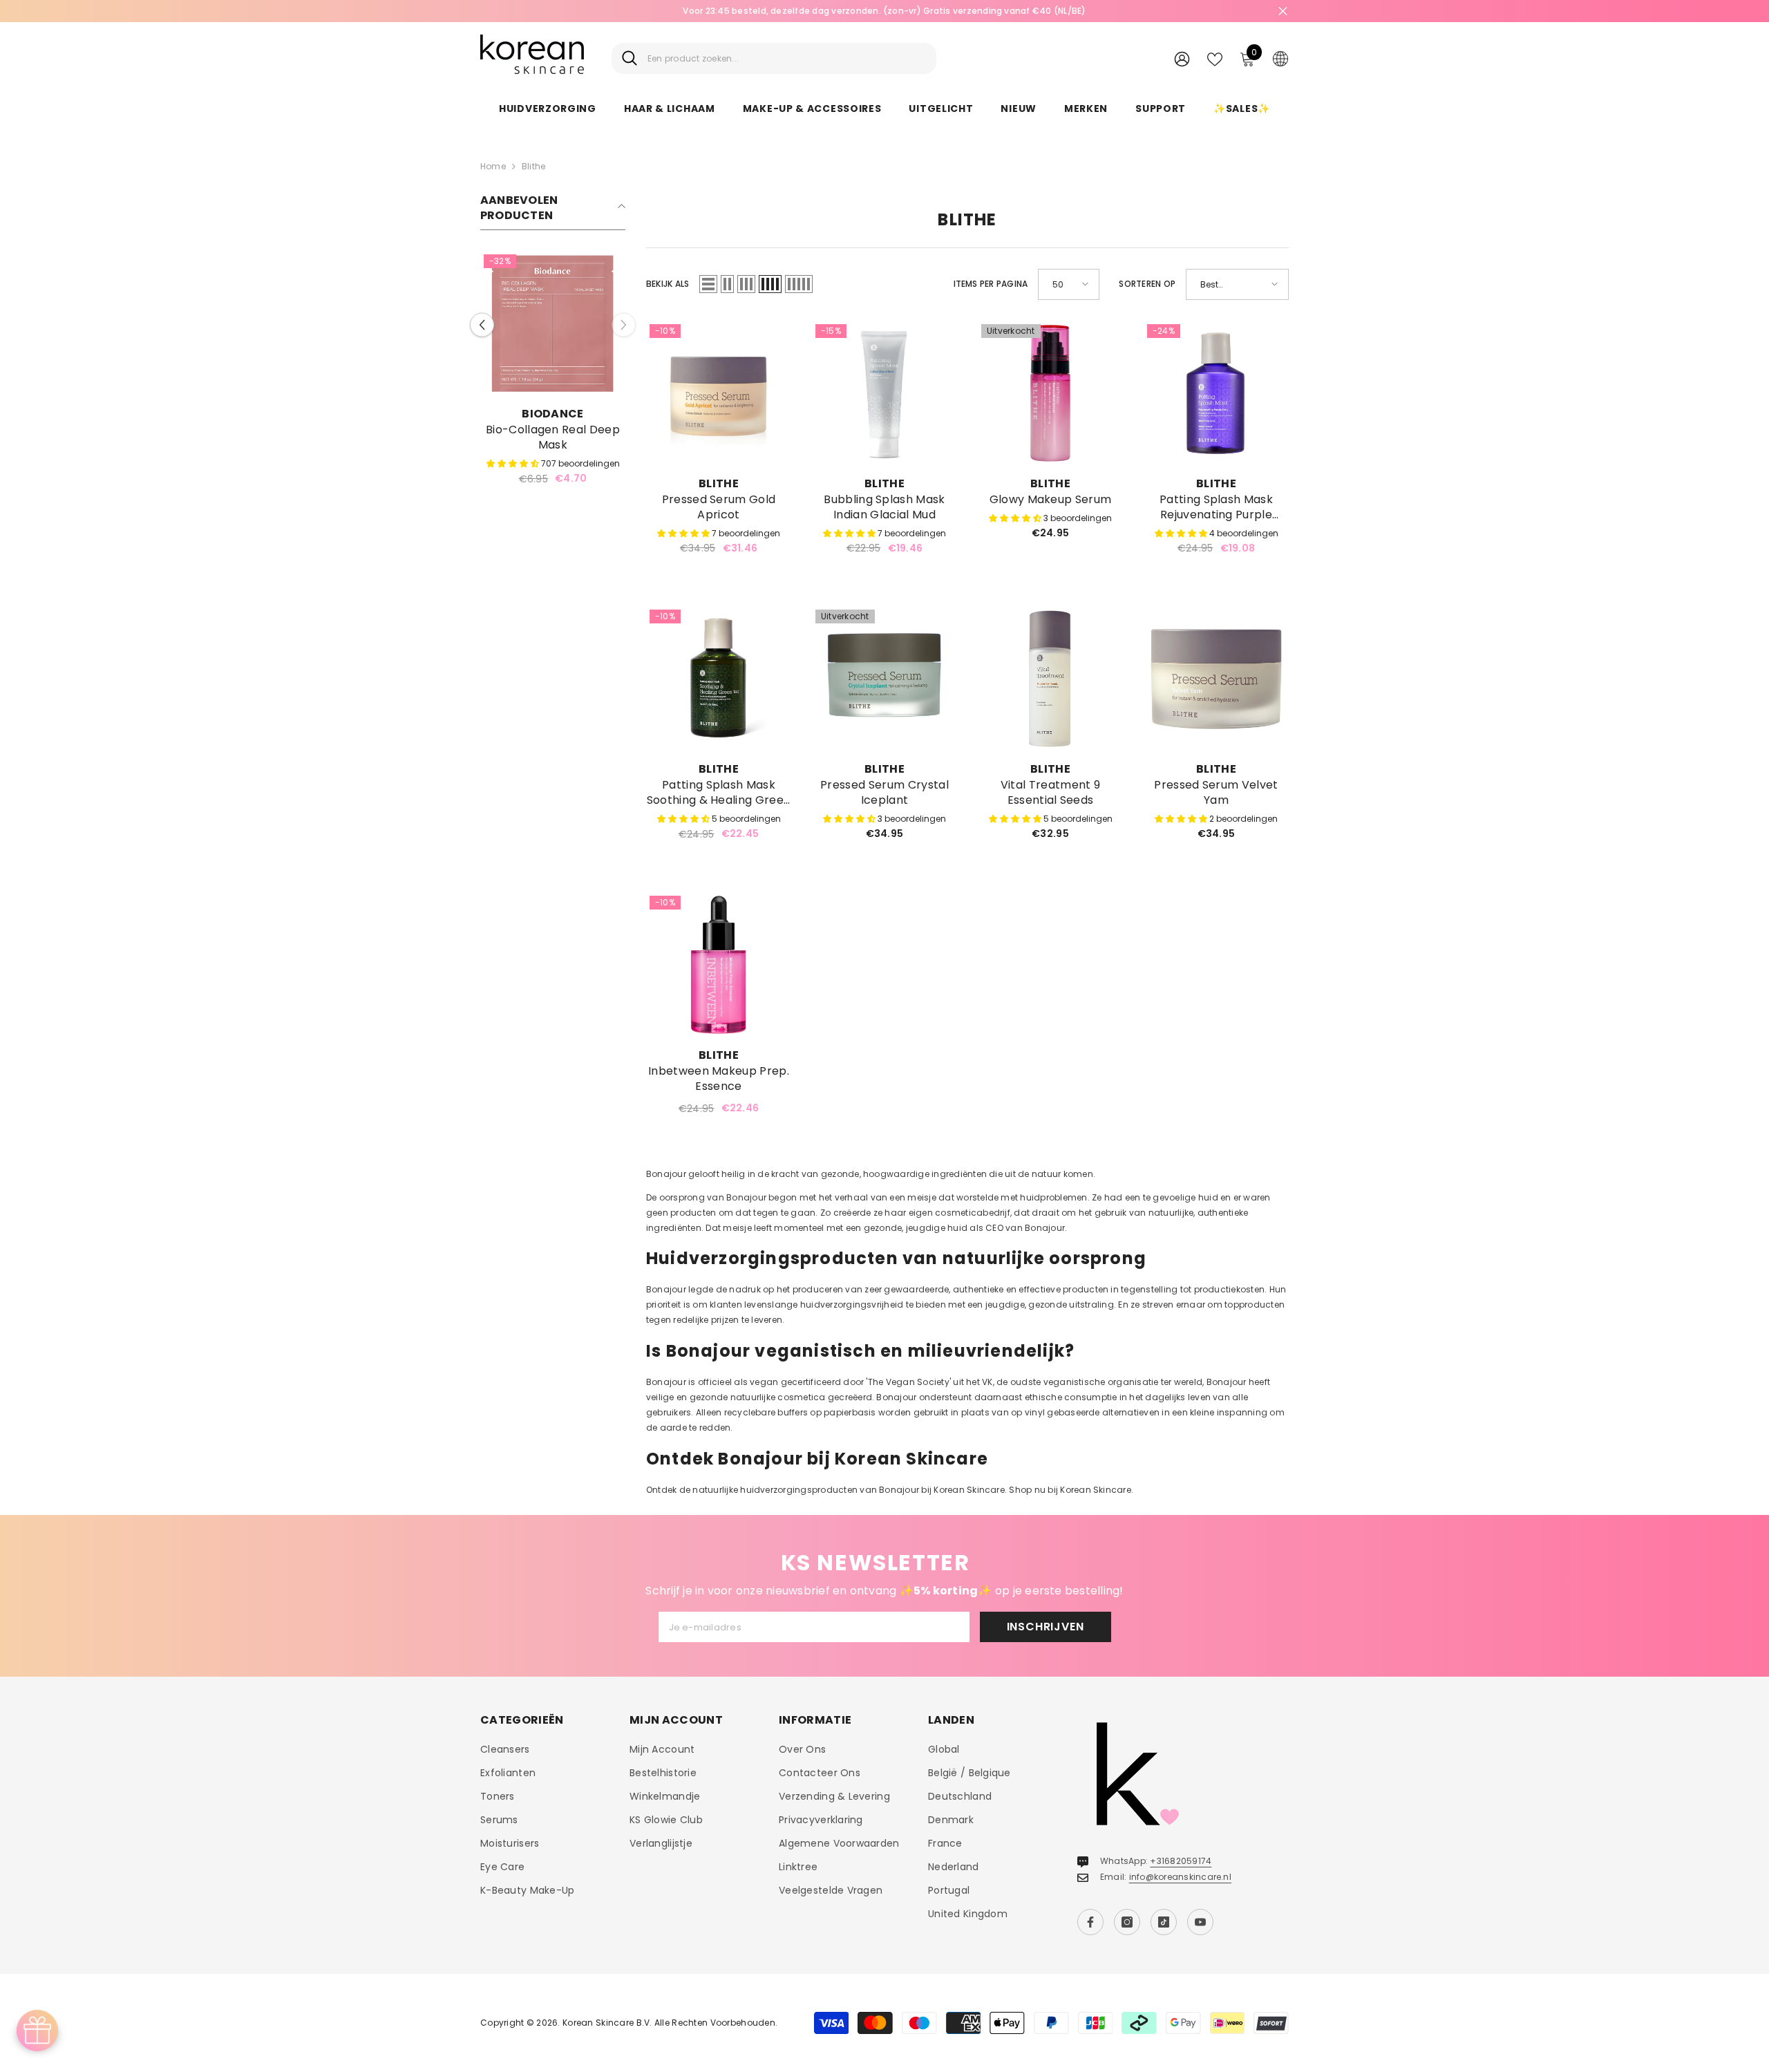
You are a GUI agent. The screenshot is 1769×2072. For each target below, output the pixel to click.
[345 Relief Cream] (553, 323)
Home (493, 166)
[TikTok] (1164, 1922)
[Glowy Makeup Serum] (1050, 393)
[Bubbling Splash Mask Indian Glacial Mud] (884, 393)
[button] (482, 317)
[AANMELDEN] (1182, 58)
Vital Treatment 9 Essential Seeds (1050, 793)
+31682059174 (1181, 1861)
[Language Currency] (1280, 58)
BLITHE (719, 483)
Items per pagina (991, 284)
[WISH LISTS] (1215, 58)
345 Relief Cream (552, 430)
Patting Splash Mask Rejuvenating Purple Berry (1216, 507)
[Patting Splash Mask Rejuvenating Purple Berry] (1216, 393)
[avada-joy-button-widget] (37, 2031)
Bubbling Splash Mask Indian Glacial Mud (884, 507)
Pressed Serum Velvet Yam (1216, 793)
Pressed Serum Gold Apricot (719, 507)
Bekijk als (668, 284)
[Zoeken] (774, 58)
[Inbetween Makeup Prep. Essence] (719, 965)
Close (1283, 11)
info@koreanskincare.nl (1180, 1877)
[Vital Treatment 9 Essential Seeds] (1050, 679)
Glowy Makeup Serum (1051, 500)
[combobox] (787, 58)
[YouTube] (1200, 1922)
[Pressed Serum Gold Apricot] (719, 393)
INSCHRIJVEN (1046, 1627)
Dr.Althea (553, 414)
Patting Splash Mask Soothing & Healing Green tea (719, 793)
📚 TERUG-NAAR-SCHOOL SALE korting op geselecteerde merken (884, 11)
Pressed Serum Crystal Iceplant (884, 793)
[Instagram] (1127, 1922)
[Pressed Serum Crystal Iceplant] (884, 679)
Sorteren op (1147, 284)
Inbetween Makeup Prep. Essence (719, 1079)
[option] (884, 11)
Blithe (533, 166)
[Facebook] (1090, 1922)
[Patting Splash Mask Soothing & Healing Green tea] (719, 679)
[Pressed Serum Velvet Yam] (1216, 679)
